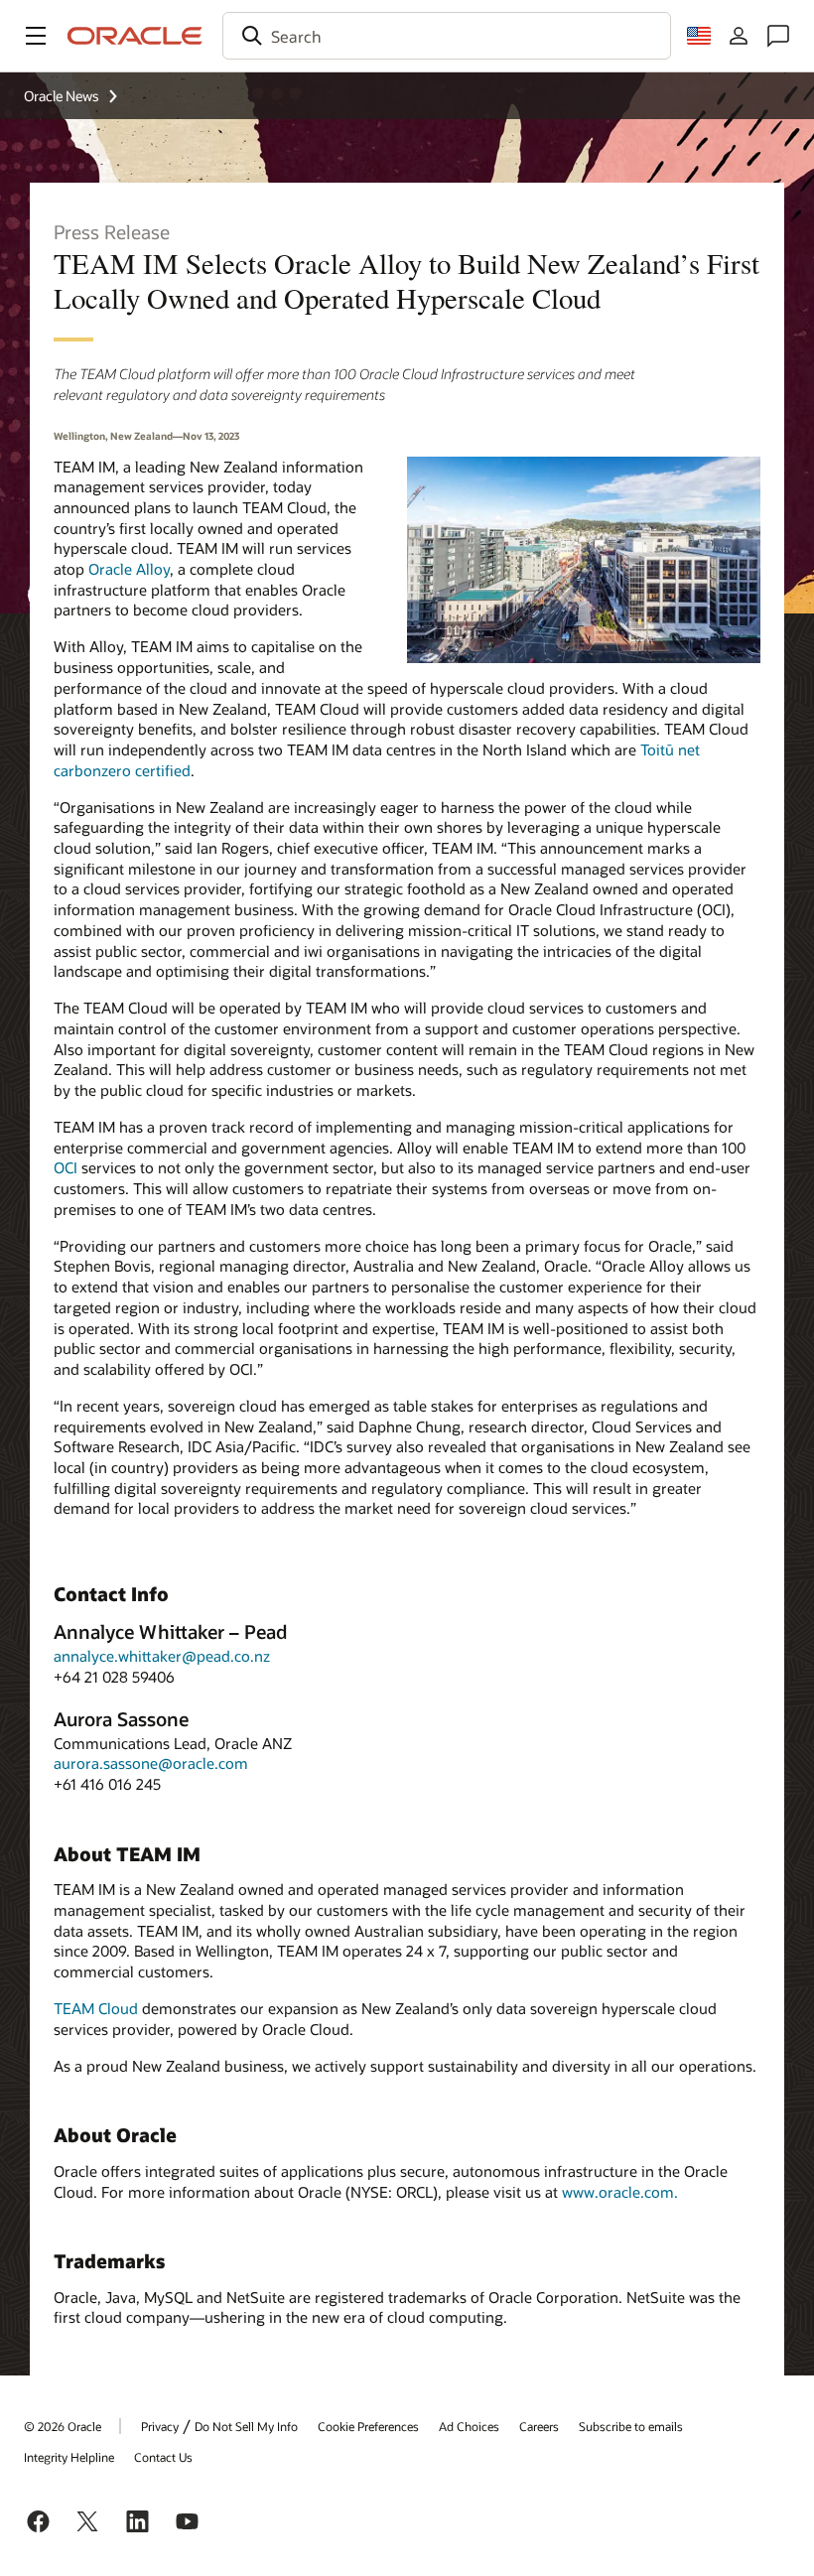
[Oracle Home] (135, 36)
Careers (539, 2426)
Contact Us (163, 2457)
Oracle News (62, 96)
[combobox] (447, 36)
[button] (36, 36)
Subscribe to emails (631, 2426)
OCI (66, 1167)
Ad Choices (469, 2426)
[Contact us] (778, 36)
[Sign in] (739, 36)
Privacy (160, 2426)
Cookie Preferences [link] (368, 2426)
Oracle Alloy (129, 569)
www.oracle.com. (620, 2192)
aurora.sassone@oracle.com (151, 1763)
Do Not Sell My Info (246, 2426)
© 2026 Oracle (63, 2426)
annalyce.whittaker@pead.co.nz (162, 1656)
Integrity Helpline (69, 2457)
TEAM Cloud (96, 2008)
